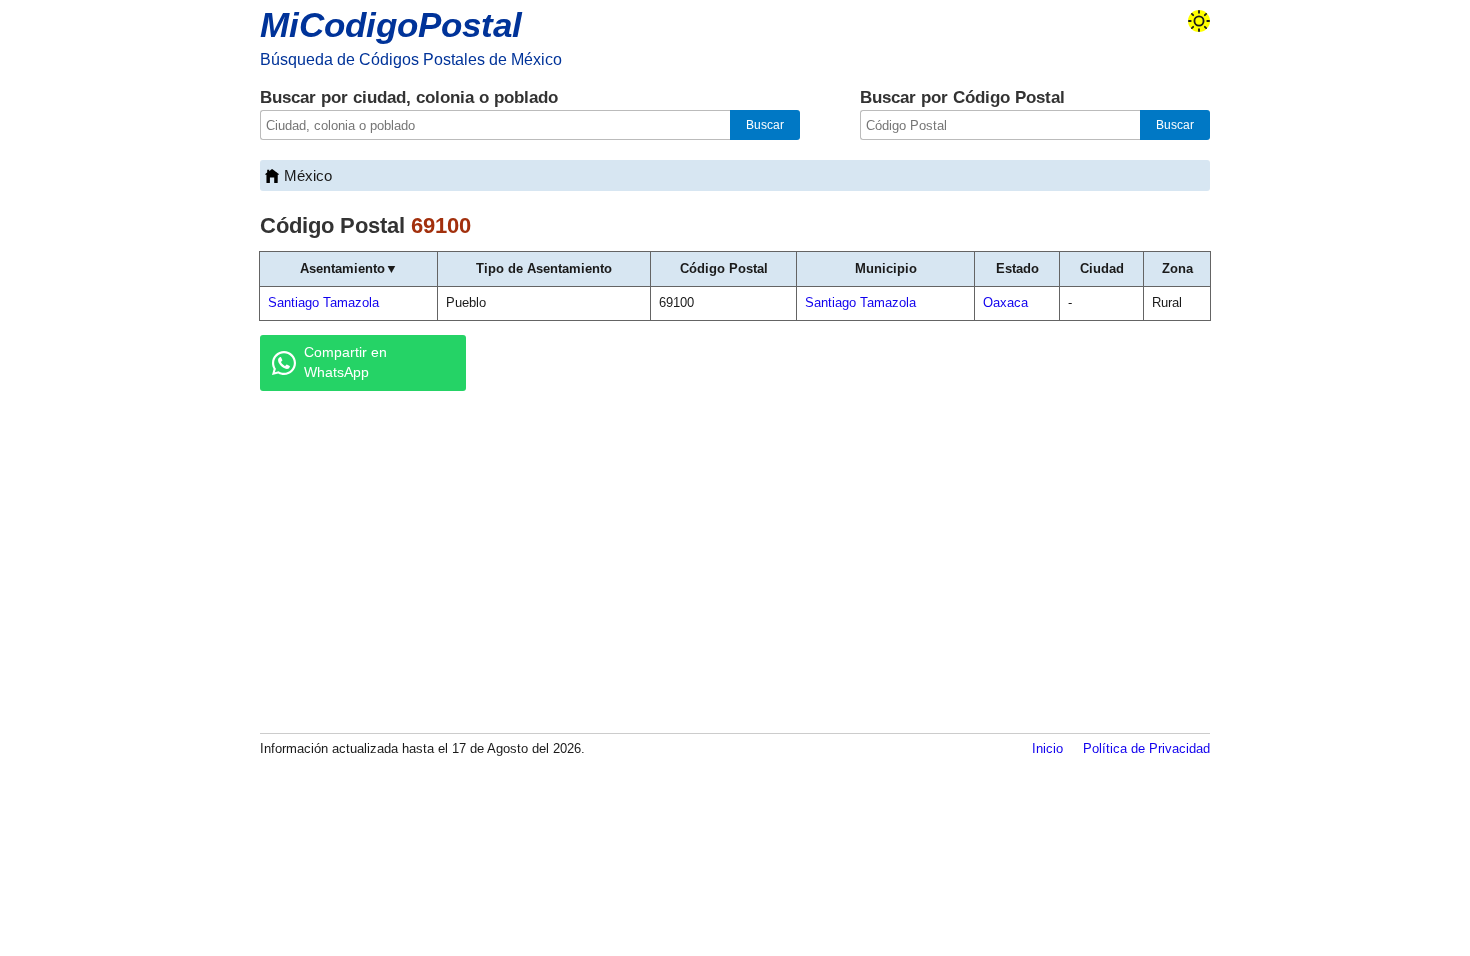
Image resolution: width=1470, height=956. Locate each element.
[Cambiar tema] (1199, 21)
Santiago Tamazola (323, 302)
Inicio (1047, 748)
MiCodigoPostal (391, 24)
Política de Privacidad (1146, 748)
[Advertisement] (735, 561)
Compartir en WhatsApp (345, 362)
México (308, 175)
